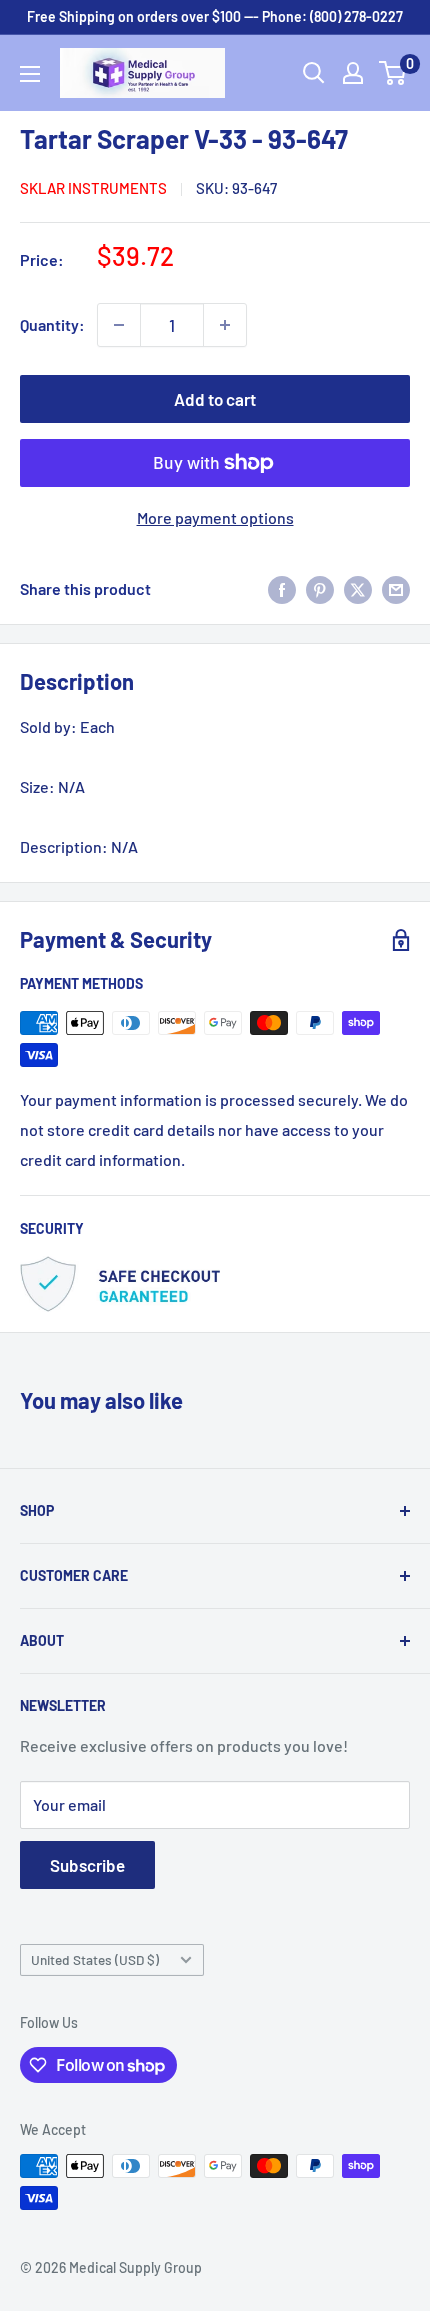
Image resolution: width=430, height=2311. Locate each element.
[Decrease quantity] (119, 325)
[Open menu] (30, 74)
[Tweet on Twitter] (358, 588)
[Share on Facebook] (282, 588)
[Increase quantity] (225, 325)
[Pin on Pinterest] (320, 588)
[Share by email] (396, 588)
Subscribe (87, 1865)
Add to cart (215, 399)
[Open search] (314, 73)
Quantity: (52, 324)
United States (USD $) (95, 1959)
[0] (393, 73)
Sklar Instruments (93, 188)
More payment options (215, 517)
